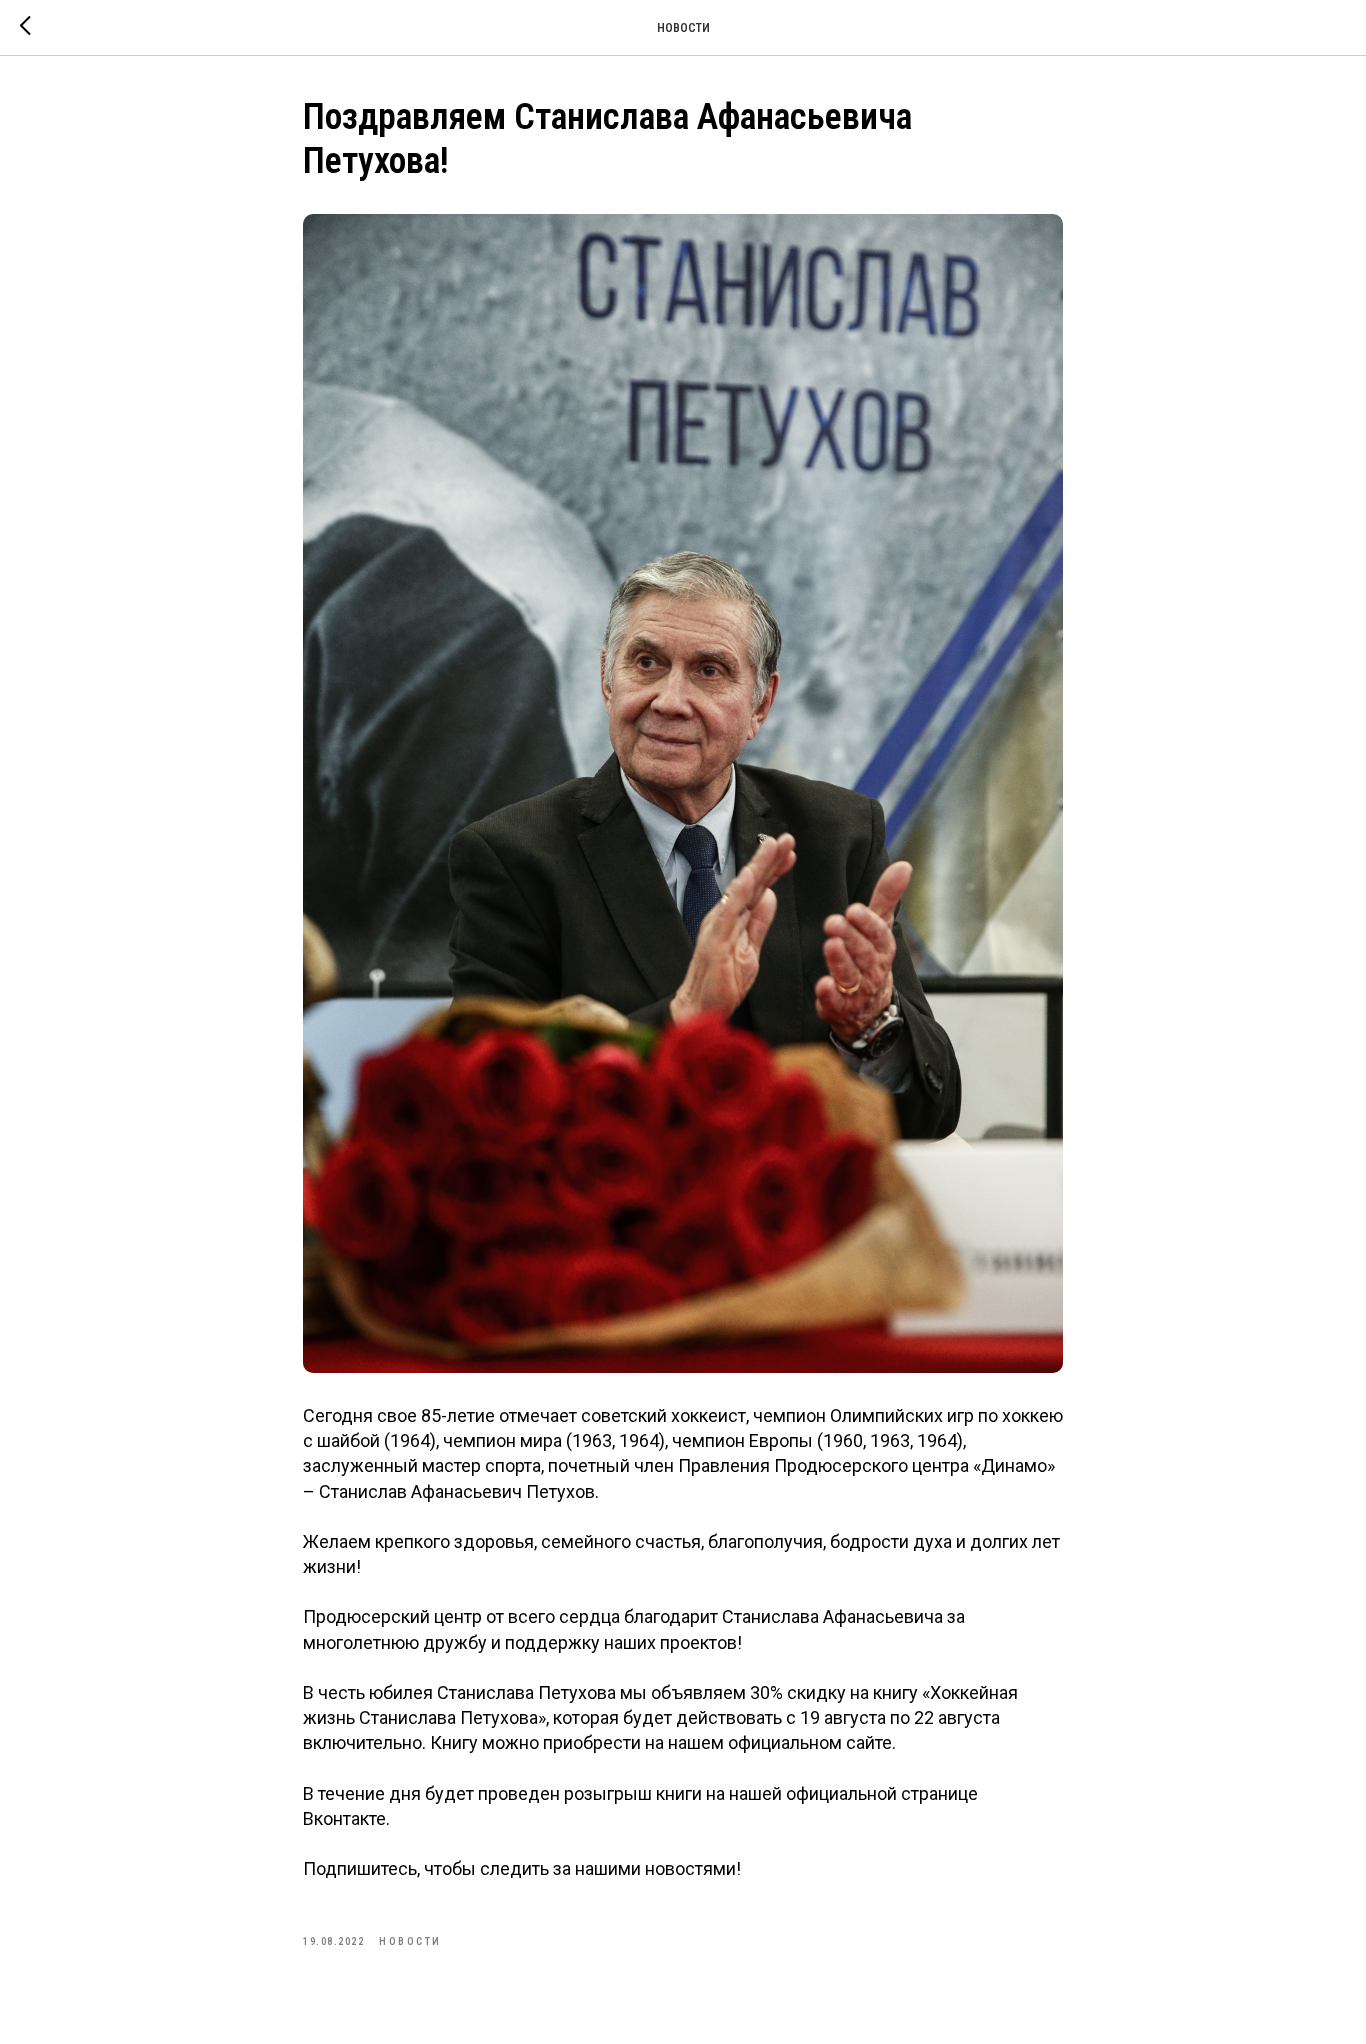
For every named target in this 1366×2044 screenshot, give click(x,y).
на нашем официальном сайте (768, 1742)
